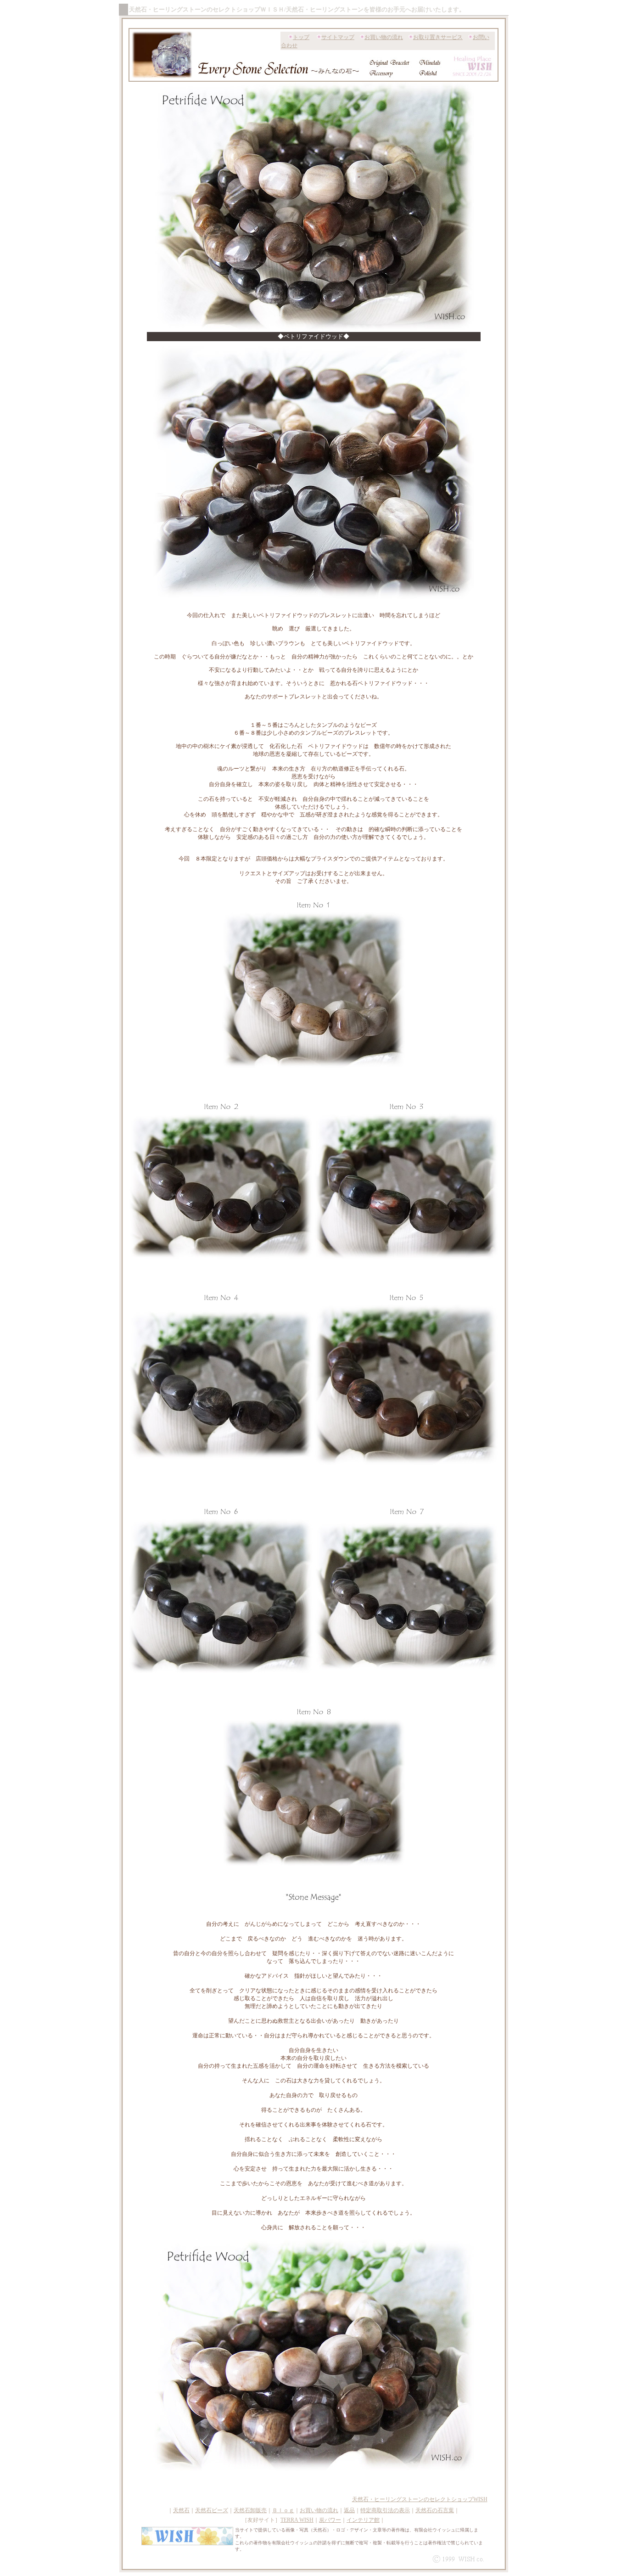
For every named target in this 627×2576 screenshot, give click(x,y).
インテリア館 (363, 2520)
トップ (301, 37)
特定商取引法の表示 (385, 2510)
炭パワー (330, 2520)
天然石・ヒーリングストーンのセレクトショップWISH (420, 2499)
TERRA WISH (297, 2520)
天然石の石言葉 (435, 2510)
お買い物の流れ (384, 37)
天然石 (181, 2510)
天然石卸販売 (250, 2510)
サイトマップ (338, 37)
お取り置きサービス (438, 37)
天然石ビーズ (212, 2510)
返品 (349, 2510)
